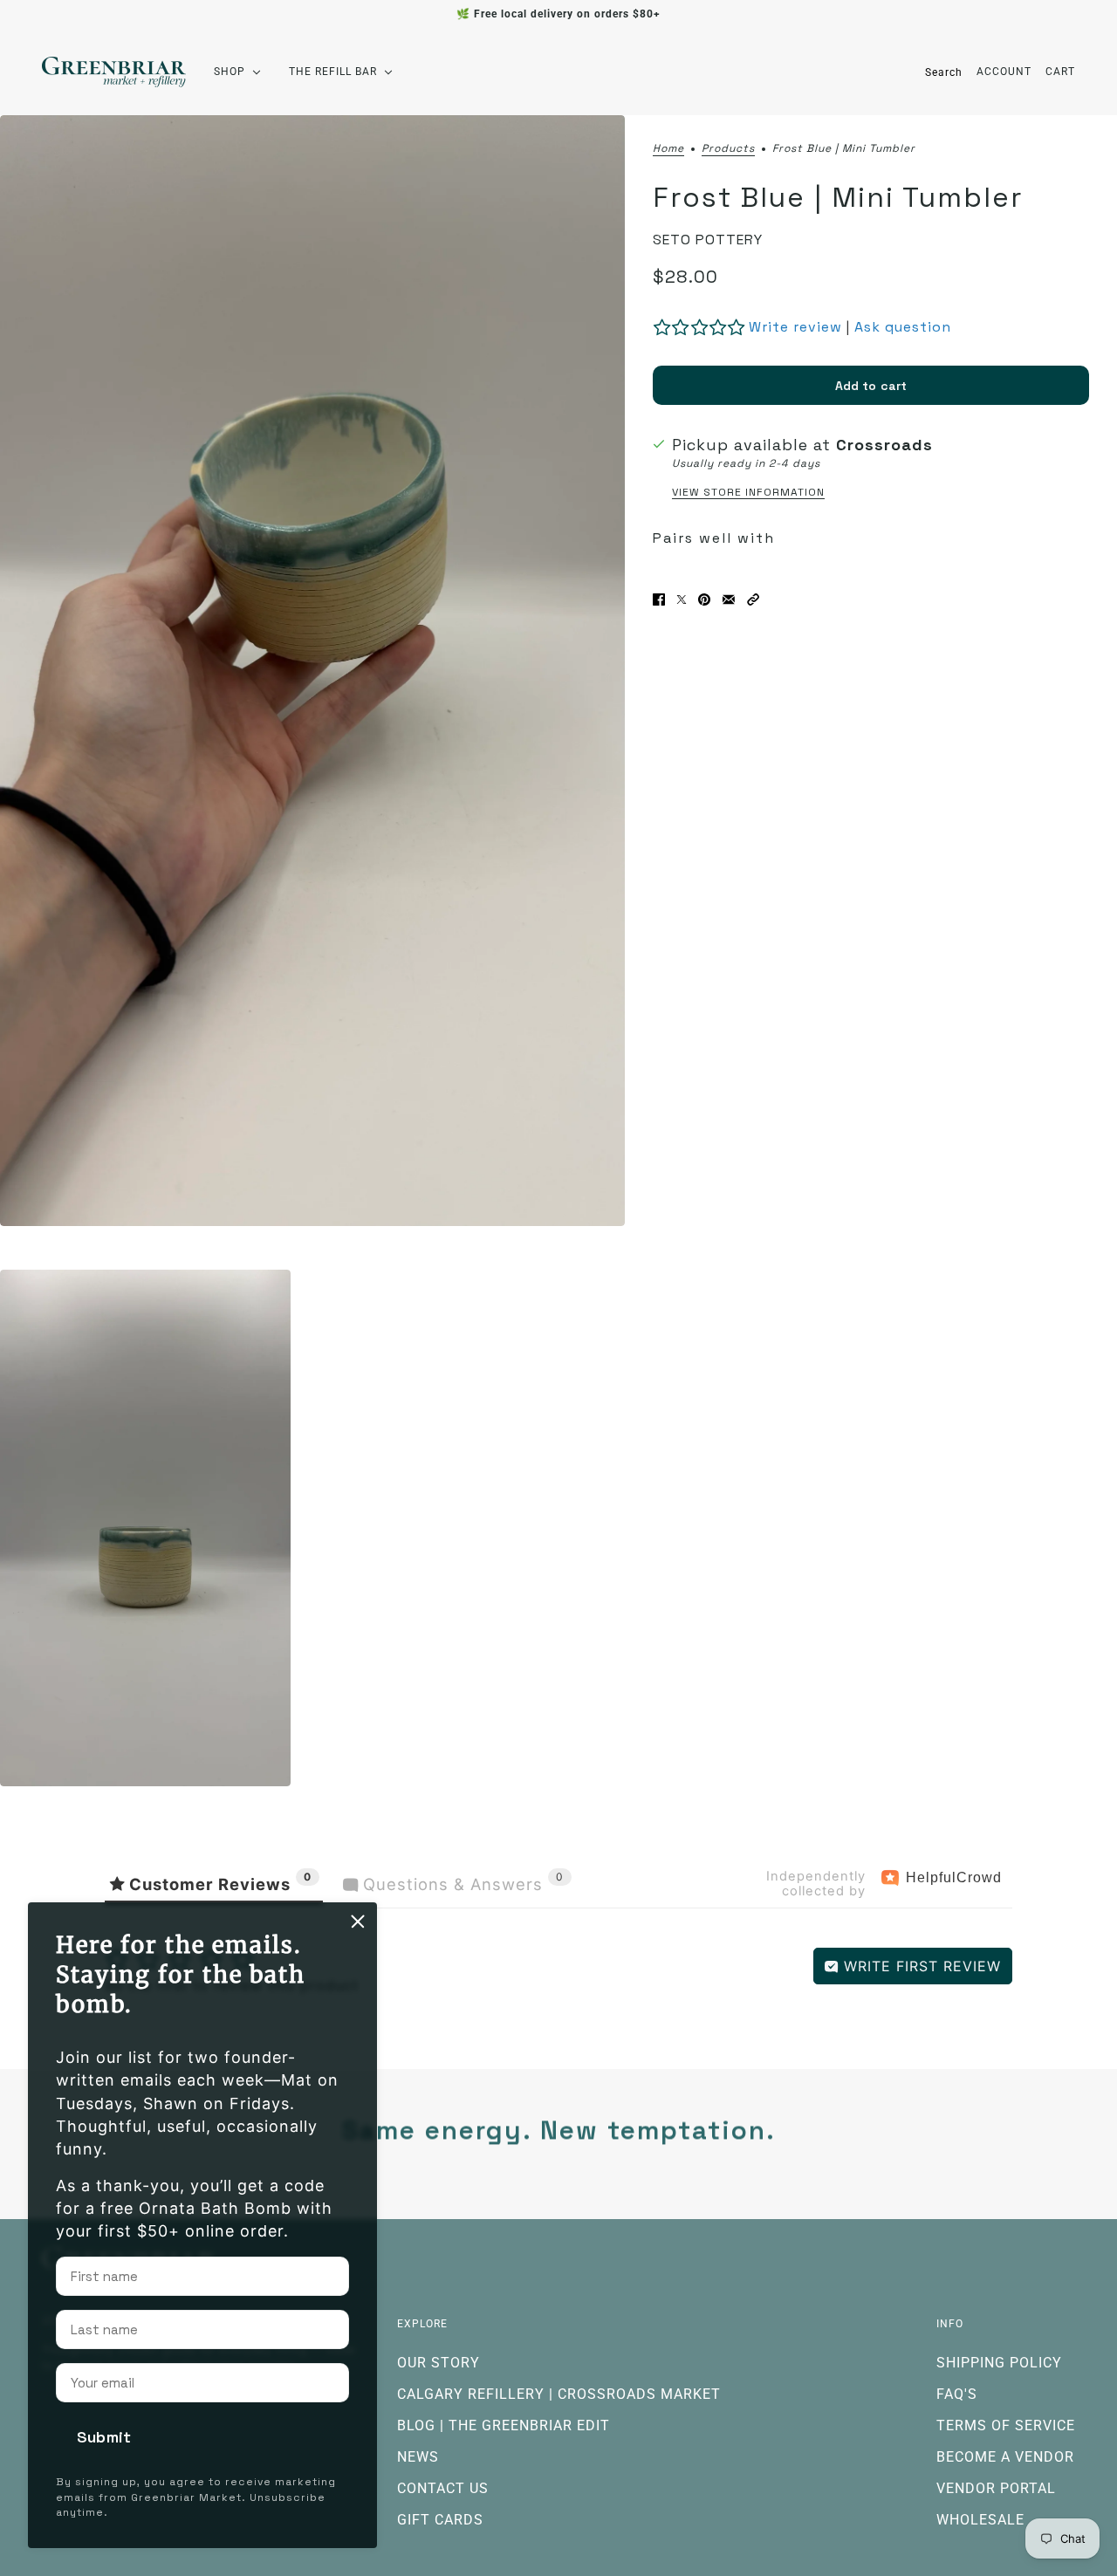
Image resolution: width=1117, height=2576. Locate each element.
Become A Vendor (1005, 2457)
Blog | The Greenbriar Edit (504, 2425)
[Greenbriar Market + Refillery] (114, 72)
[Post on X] (682, 599)
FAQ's (957, 2394)
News (418, 2457)
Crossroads (884, 445)
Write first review (920, 1966)
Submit (104, 2437)
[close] (358, 1922)
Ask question (903, 327)
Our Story (439, 2363)
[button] (753, 599)
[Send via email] (729, 599)
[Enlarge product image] (312, 671)
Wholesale (980, 2520)
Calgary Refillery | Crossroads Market (559, 2394)
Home (668, 149)
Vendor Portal (996, 2488)
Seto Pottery (708, 240)
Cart (1060, 72)
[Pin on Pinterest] (704, 599)
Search (944, 72)
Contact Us (443, 2488)
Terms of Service (1006, 2425)
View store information (748, 492)
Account (1004, 72)
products (728, 149)
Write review (795, 327)
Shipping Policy (999, 2363)
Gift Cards (440, 2520)
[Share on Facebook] (659, 599)
